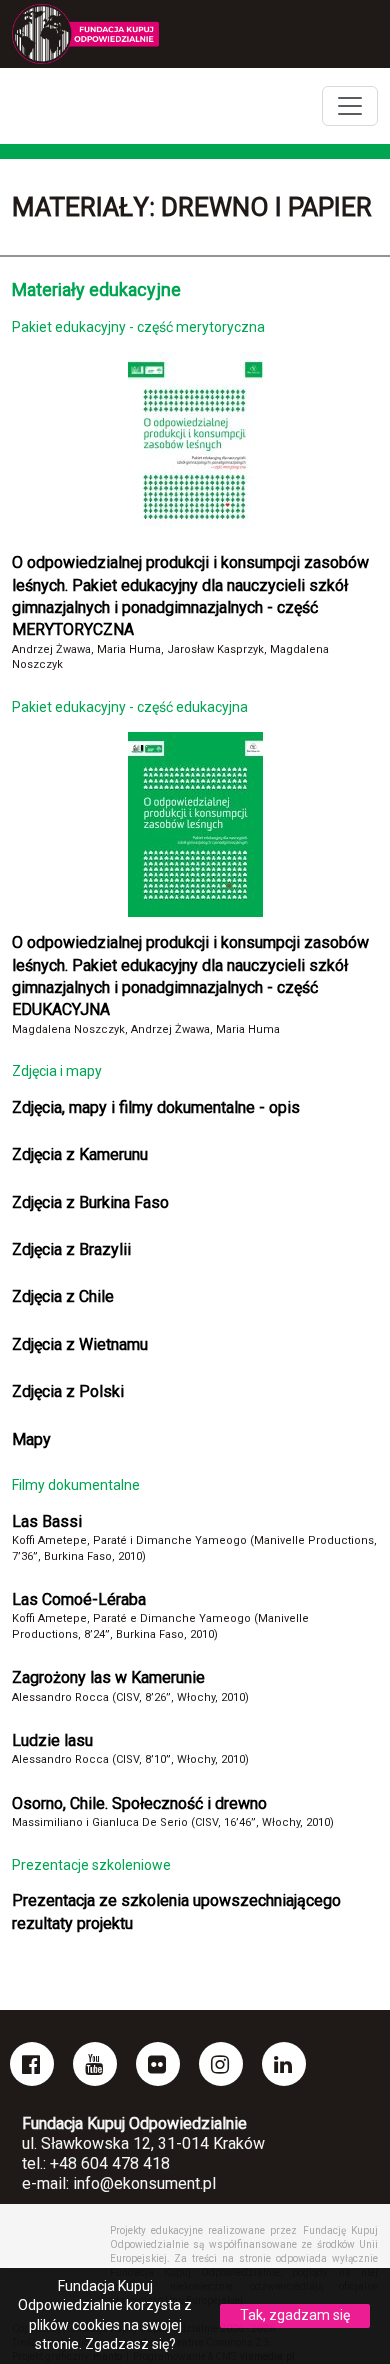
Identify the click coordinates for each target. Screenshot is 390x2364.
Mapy (31, 1439)
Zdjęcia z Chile (63, 1296)
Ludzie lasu (52, 1740)
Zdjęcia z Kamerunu (80, 1154)
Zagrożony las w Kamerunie (108, 1677)
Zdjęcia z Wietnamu (80, 1344)
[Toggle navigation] (350, 106)
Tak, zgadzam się (295, 2315)
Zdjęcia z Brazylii (71, 1249)
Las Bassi (47, 1521)
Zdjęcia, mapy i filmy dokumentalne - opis (156, 1107)
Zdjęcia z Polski (68, 1391)
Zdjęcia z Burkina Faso (90, 1202)
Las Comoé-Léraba (79, 1599)
